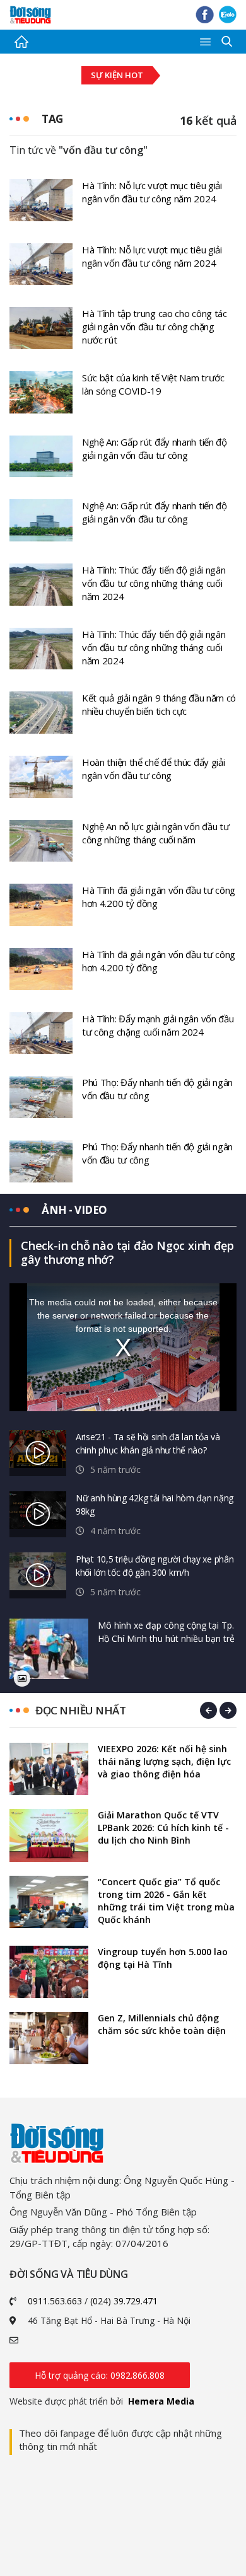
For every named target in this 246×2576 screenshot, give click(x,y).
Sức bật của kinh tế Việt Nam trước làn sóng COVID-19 (153, 384)
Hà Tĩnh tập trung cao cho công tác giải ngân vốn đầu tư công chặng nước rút (155, 326)
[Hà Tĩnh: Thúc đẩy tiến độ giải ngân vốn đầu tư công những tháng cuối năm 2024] (41, 584)
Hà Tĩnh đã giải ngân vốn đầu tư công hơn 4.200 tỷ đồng (159, 897)
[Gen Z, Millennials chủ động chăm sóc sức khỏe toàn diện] (49, 2038)
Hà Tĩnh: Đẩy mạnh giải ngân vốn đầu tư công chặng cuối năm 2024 (158, 1025)
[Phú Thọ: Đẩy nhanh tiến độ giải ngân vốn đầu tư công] (41, 1096)
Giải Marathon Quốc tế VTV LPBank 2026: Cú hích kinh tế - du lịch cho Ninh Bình (163, 1828)
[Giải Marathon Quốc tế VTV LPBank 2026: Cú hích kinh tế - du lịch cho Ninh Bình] (49, 1835)
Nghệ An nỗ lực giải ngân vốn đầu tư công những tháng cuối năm (156, 833)
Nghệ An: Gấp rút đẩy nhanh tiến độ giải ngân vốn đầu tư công (155, 448)
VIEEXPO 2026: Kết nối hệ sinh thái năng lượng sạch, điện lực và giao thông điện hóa (164, 1761)
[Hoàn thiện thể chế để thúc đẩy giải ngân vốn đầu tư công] (41, 776)
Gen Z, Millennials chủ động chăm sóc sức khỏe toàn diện (162, 2024)
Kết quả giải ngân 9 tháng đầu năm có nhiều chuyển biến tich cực (159, 704)
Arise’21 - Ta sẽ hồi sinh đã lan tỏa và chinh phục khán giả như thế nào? (148, 1443)
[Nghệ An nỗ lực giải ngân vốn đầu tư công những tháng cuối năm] (41, 840)
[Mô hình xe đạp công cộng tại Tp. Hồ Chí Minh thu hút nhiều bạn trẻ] (49, 1649)
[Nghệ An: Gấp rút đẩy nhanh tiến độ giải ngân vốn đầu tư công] (41, 455)
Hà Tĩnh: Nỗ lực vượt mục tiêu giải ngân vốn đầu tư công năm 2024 (152, 192)
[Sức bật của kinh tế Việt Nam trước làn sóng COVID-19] (41, 391)
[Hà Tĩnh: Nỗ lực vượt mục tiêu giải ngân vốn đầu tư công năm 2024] (41, 199)
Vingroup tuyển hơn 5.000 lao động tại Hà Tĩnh (163, 1958)
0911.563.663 (55, 2301)
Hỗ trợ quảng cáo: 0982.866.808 (100, 2375)
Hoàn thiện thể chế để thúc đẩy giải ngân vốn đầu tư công (154, 769)
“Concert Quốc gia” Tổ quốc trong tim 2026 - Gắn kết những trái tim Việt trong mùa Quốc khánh (166, 1901)
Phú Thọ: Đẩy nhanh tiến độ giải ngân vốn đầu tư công (157, 1089)
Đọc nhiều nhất (80, 1710)
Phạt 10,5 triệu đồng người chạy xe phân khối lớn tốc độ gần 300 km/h (155, 1566)
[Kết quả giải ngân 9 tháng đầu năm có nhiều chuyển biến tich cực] (41, 712)
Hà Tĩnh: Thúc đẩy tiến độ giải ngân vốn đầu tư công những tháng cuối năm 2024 (154, 583)
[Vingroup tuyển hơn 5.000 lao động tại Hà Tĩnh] (49, 1972)
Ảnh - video (74, 1210)
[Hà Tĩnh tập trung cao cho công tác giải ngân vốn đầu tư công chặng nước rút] (41, 327)
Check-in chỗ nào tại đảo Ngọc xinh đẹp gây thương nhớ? (127, 1252)
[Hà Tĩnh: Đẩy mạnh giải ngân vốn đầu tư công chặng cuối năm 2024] (41, 1032)
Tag (52, 119)
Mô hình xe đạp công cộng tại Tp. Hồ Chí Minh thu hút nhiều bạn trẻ (166, 1632)
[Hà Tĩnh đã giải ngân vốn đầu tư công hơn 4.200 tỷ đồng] (41, 904)
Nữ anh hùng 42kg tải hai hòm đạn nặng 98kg (155, 1505)
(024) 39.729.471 (124, 2301)
